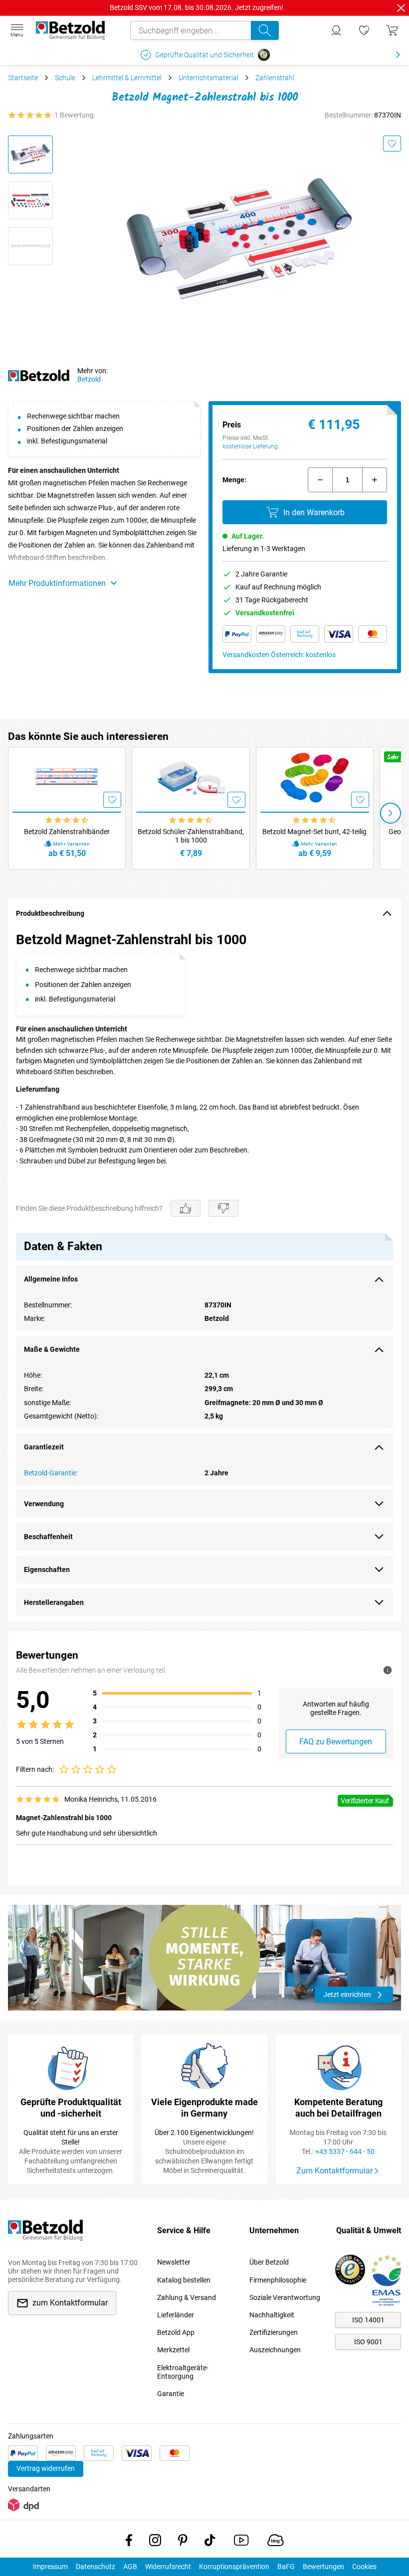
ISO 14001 (368, 2320)
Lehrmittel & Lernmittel (127, 78)
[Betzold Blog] (276, 2542)
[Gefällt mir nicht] (223, 1208)
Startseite (23, 78)
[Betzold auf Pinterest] (183, 2542)
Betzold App (176, 2332)
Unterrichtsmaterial (208, 78)
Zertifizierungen (274, 2332)
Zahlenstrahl (275, 78)
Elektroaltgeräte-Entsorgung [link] (183, 2372)
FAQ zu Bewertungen (336, 1742)
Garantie (171, 2394)
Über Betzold (269, 2262)
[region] (204, 1274)
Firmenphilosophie (278, 2280)
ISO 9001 (368, 2342)
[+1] (375, 480)
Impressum (50, 2567)
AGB (130, 2567)
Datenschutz (96, 2567)
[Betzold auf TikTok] (210, 2542)
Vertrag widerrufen (46, 2468)
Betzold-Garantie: (51, 1473)
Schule (65, 78)
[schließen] (401, 8)
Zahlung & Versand (187, 2297)
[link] (364, 30)
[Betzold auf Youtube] (241, 2542)
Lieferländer (176, 2315)
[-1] (320, 480)
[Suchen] (265, 30)
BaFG (286, 2567)
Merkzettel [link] (173, 2350)
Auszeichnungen (275, 2350)
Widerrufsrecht (168, 2567)
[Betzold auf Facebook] (129, 2542)
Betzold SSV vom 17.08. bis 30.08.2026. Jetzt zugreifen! (197, 7)
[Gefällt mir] (186, 1208)
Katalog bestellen (184, 2280)
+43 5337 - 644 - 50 (345, 2151)
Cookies (364, 2567)
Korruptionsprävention (234, 2567)
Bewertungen (323, 2567)
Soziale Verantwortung (285, 2297)
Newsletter (174, 2262)
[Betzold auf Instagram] (155, 2542)
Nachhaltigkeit (272, 2315)
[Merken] (392, 143)
